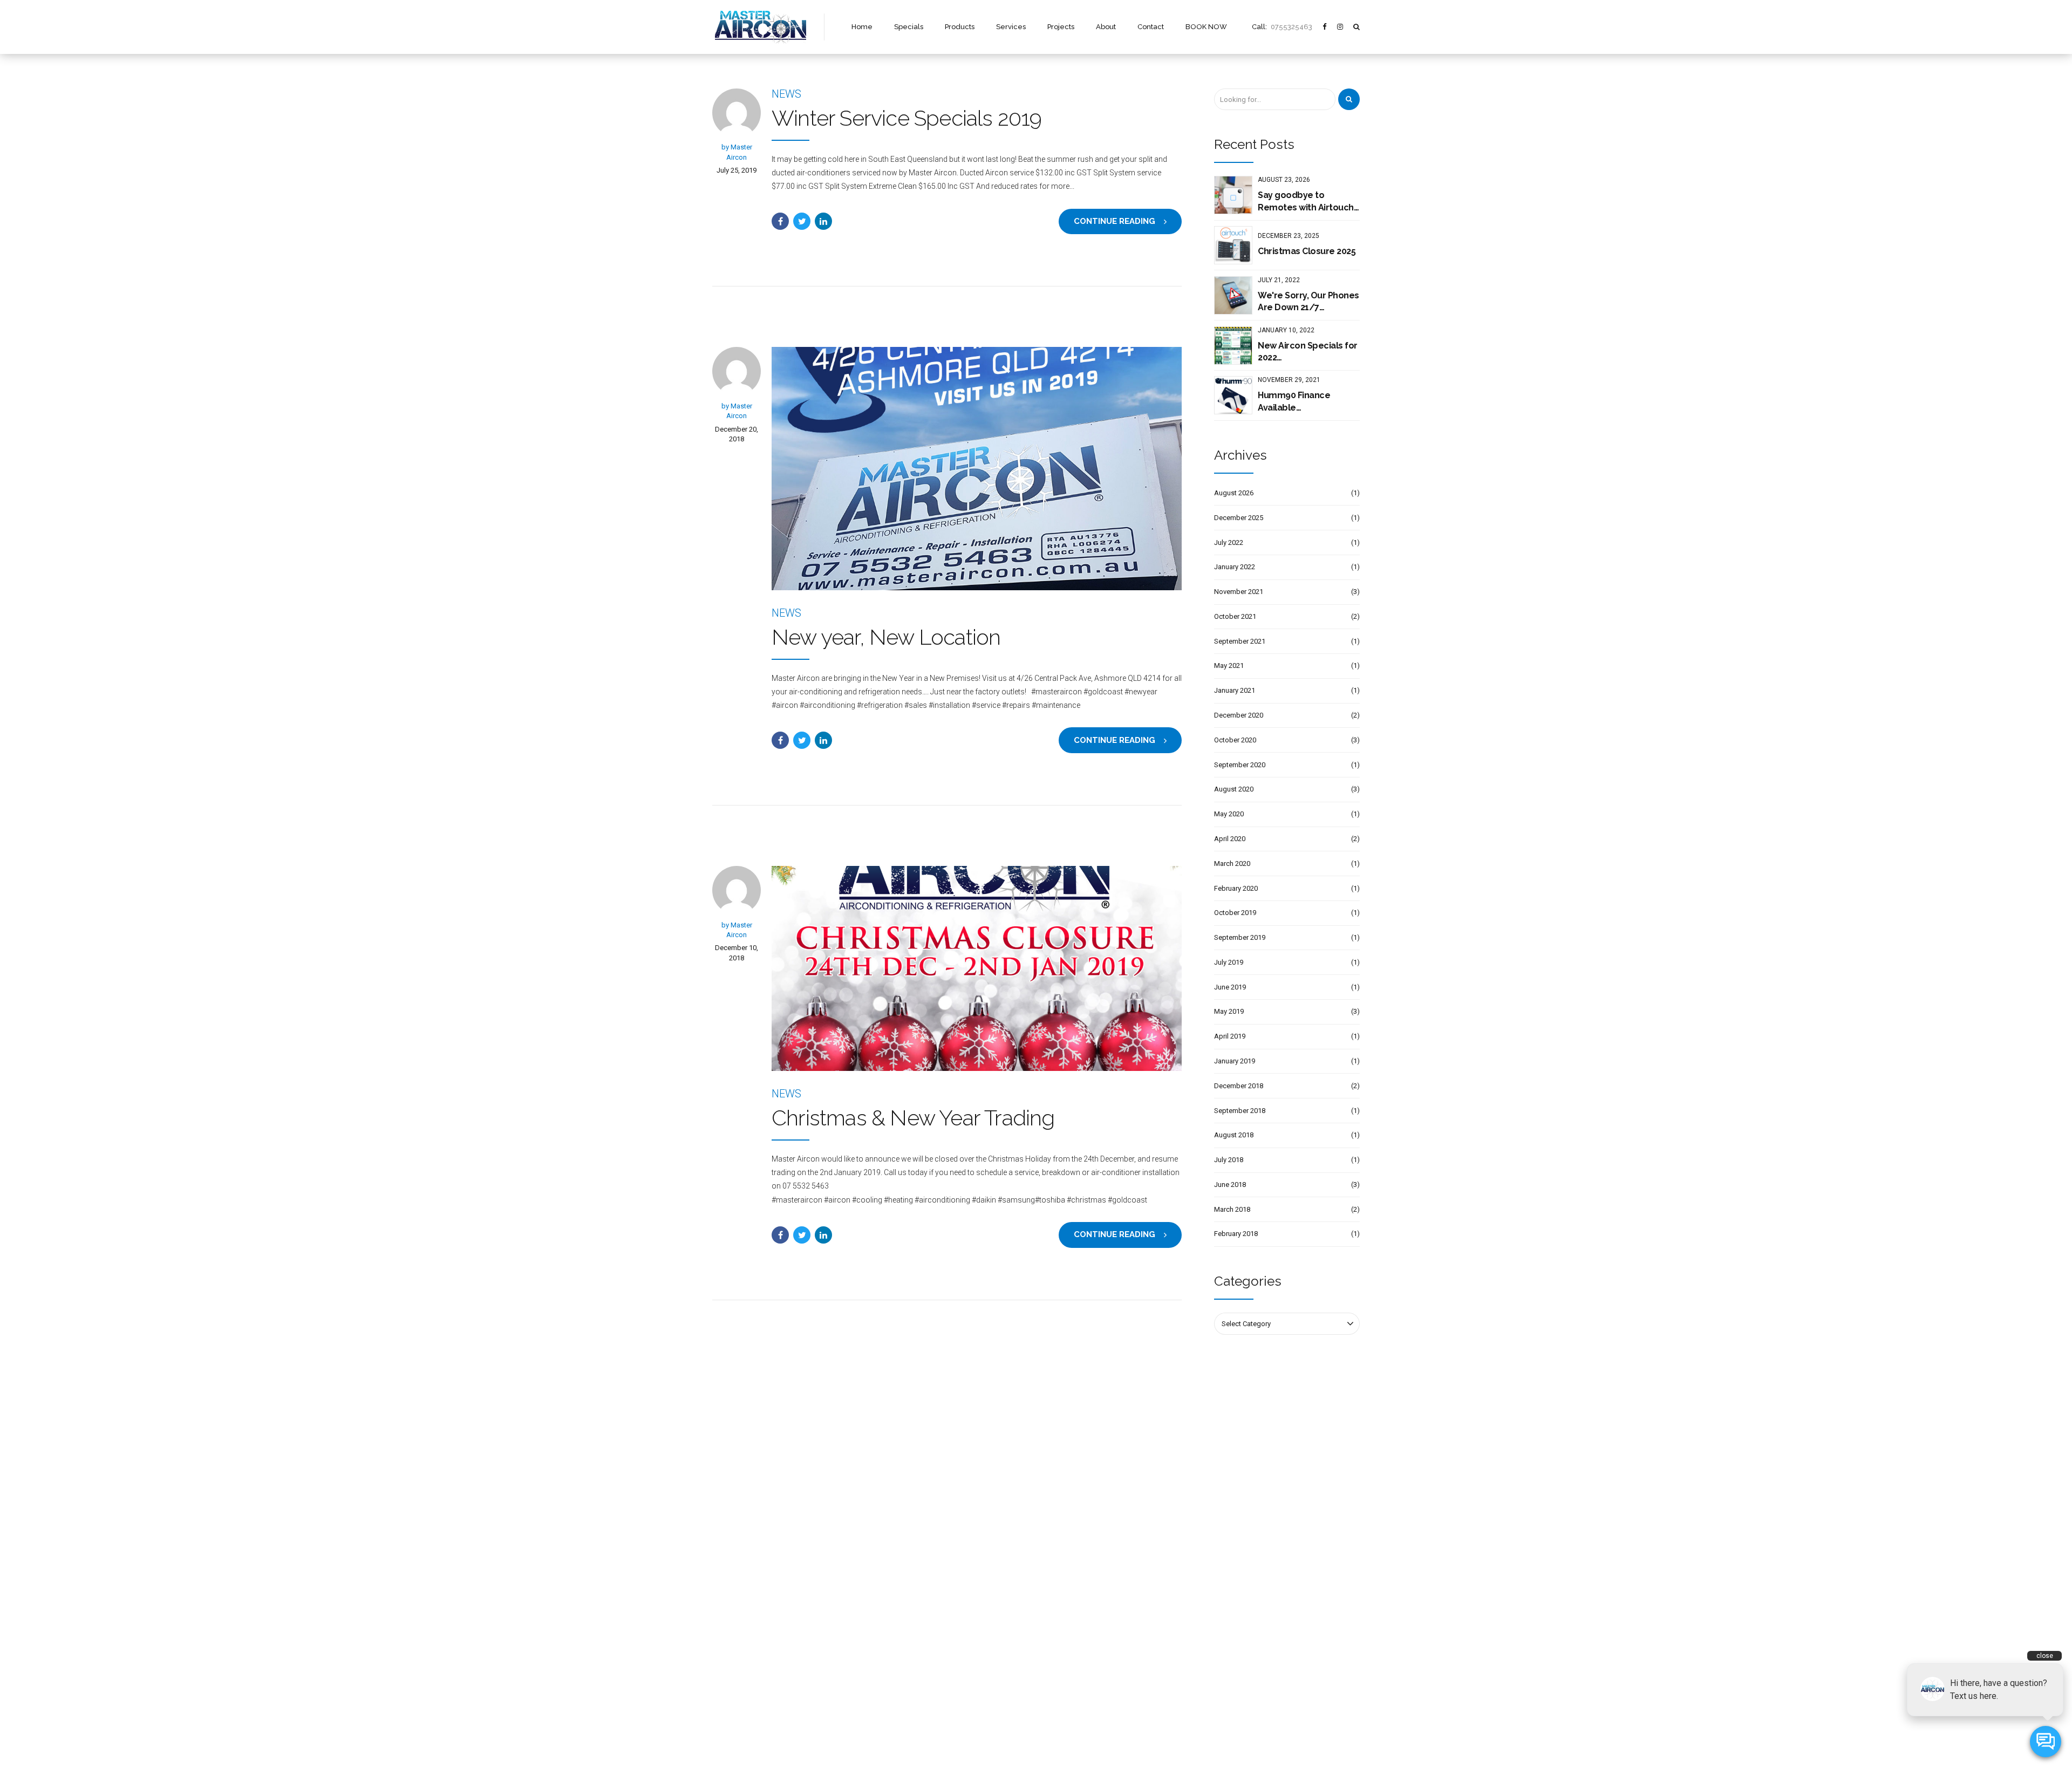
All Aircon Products (909, 1564)
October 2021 (1235, 616)
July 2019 (1229, 962)
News (786, 94)
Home (862, 27)
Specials (909, 27)
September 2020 (1240, 765)
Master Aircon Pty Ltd (1011, 1743)
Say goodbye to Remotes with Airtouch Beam (1306, 202)
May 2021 (1229, 665)
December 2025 (1239, 518)
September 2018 (1240, 1111)
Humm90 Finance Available (1294, 401)
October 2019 (1235, 913)
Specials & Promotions (748, 1580)
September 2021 (1240, 641)
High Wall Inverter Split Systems (929, 1580)
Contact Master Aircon (747, 1690)
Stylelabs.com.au (1116, 1743)
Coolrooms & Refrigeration (921, 1656)
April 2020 (1230, 839)
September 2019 (1240, 937)
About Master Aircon (745, 1627)
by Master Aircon (737, 152)
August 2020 (1234, 789)
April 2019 (1230, 1036)
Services (1011, 27)
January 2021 (1235, 690)
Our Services (732, 1611)
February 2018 (1236, 1234)
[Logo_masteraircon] (760, 1464)
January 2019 (1235, 1061)
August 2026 (1234, 493)
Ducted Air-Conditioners (917, 1596)
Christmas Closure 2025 (1307, 251)
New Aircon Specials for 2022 (1308, 351)
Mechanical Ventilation (915, 1640)
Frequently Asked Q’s (745, 1658)
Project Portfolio (737, 1643)
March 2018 (1232, 1209)
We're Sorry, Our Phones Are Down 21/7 (1308, 301)
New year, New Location (886, 637)
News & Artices (736, 1674)
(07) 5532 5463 (1084, 1691)
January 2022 (1235, 567)
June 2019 (1230, 987)
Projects (1061, 27)
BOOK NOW (1206, 27)
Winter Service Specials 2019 (907, 118)
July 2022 (1229, 542)
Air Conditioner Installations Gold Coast (941, 1687)
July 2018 (1229, 1160)
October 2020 (1235, 740)
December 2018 (1239, 1086)
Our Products (732, 1596)
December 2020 (1239, 715)
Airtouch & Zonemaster (916, 1671)
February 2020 (1236, 888)
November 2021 (1239, 592)
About (1106, 27)
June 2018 (1230, 1185)
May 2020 (1229, 814)
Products (960, 27)
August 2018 (1234, 1135)
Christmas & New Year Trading (913, 1118)
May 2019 (1229, 1011)
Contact (1151, 27)
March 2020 (1232, 863)
